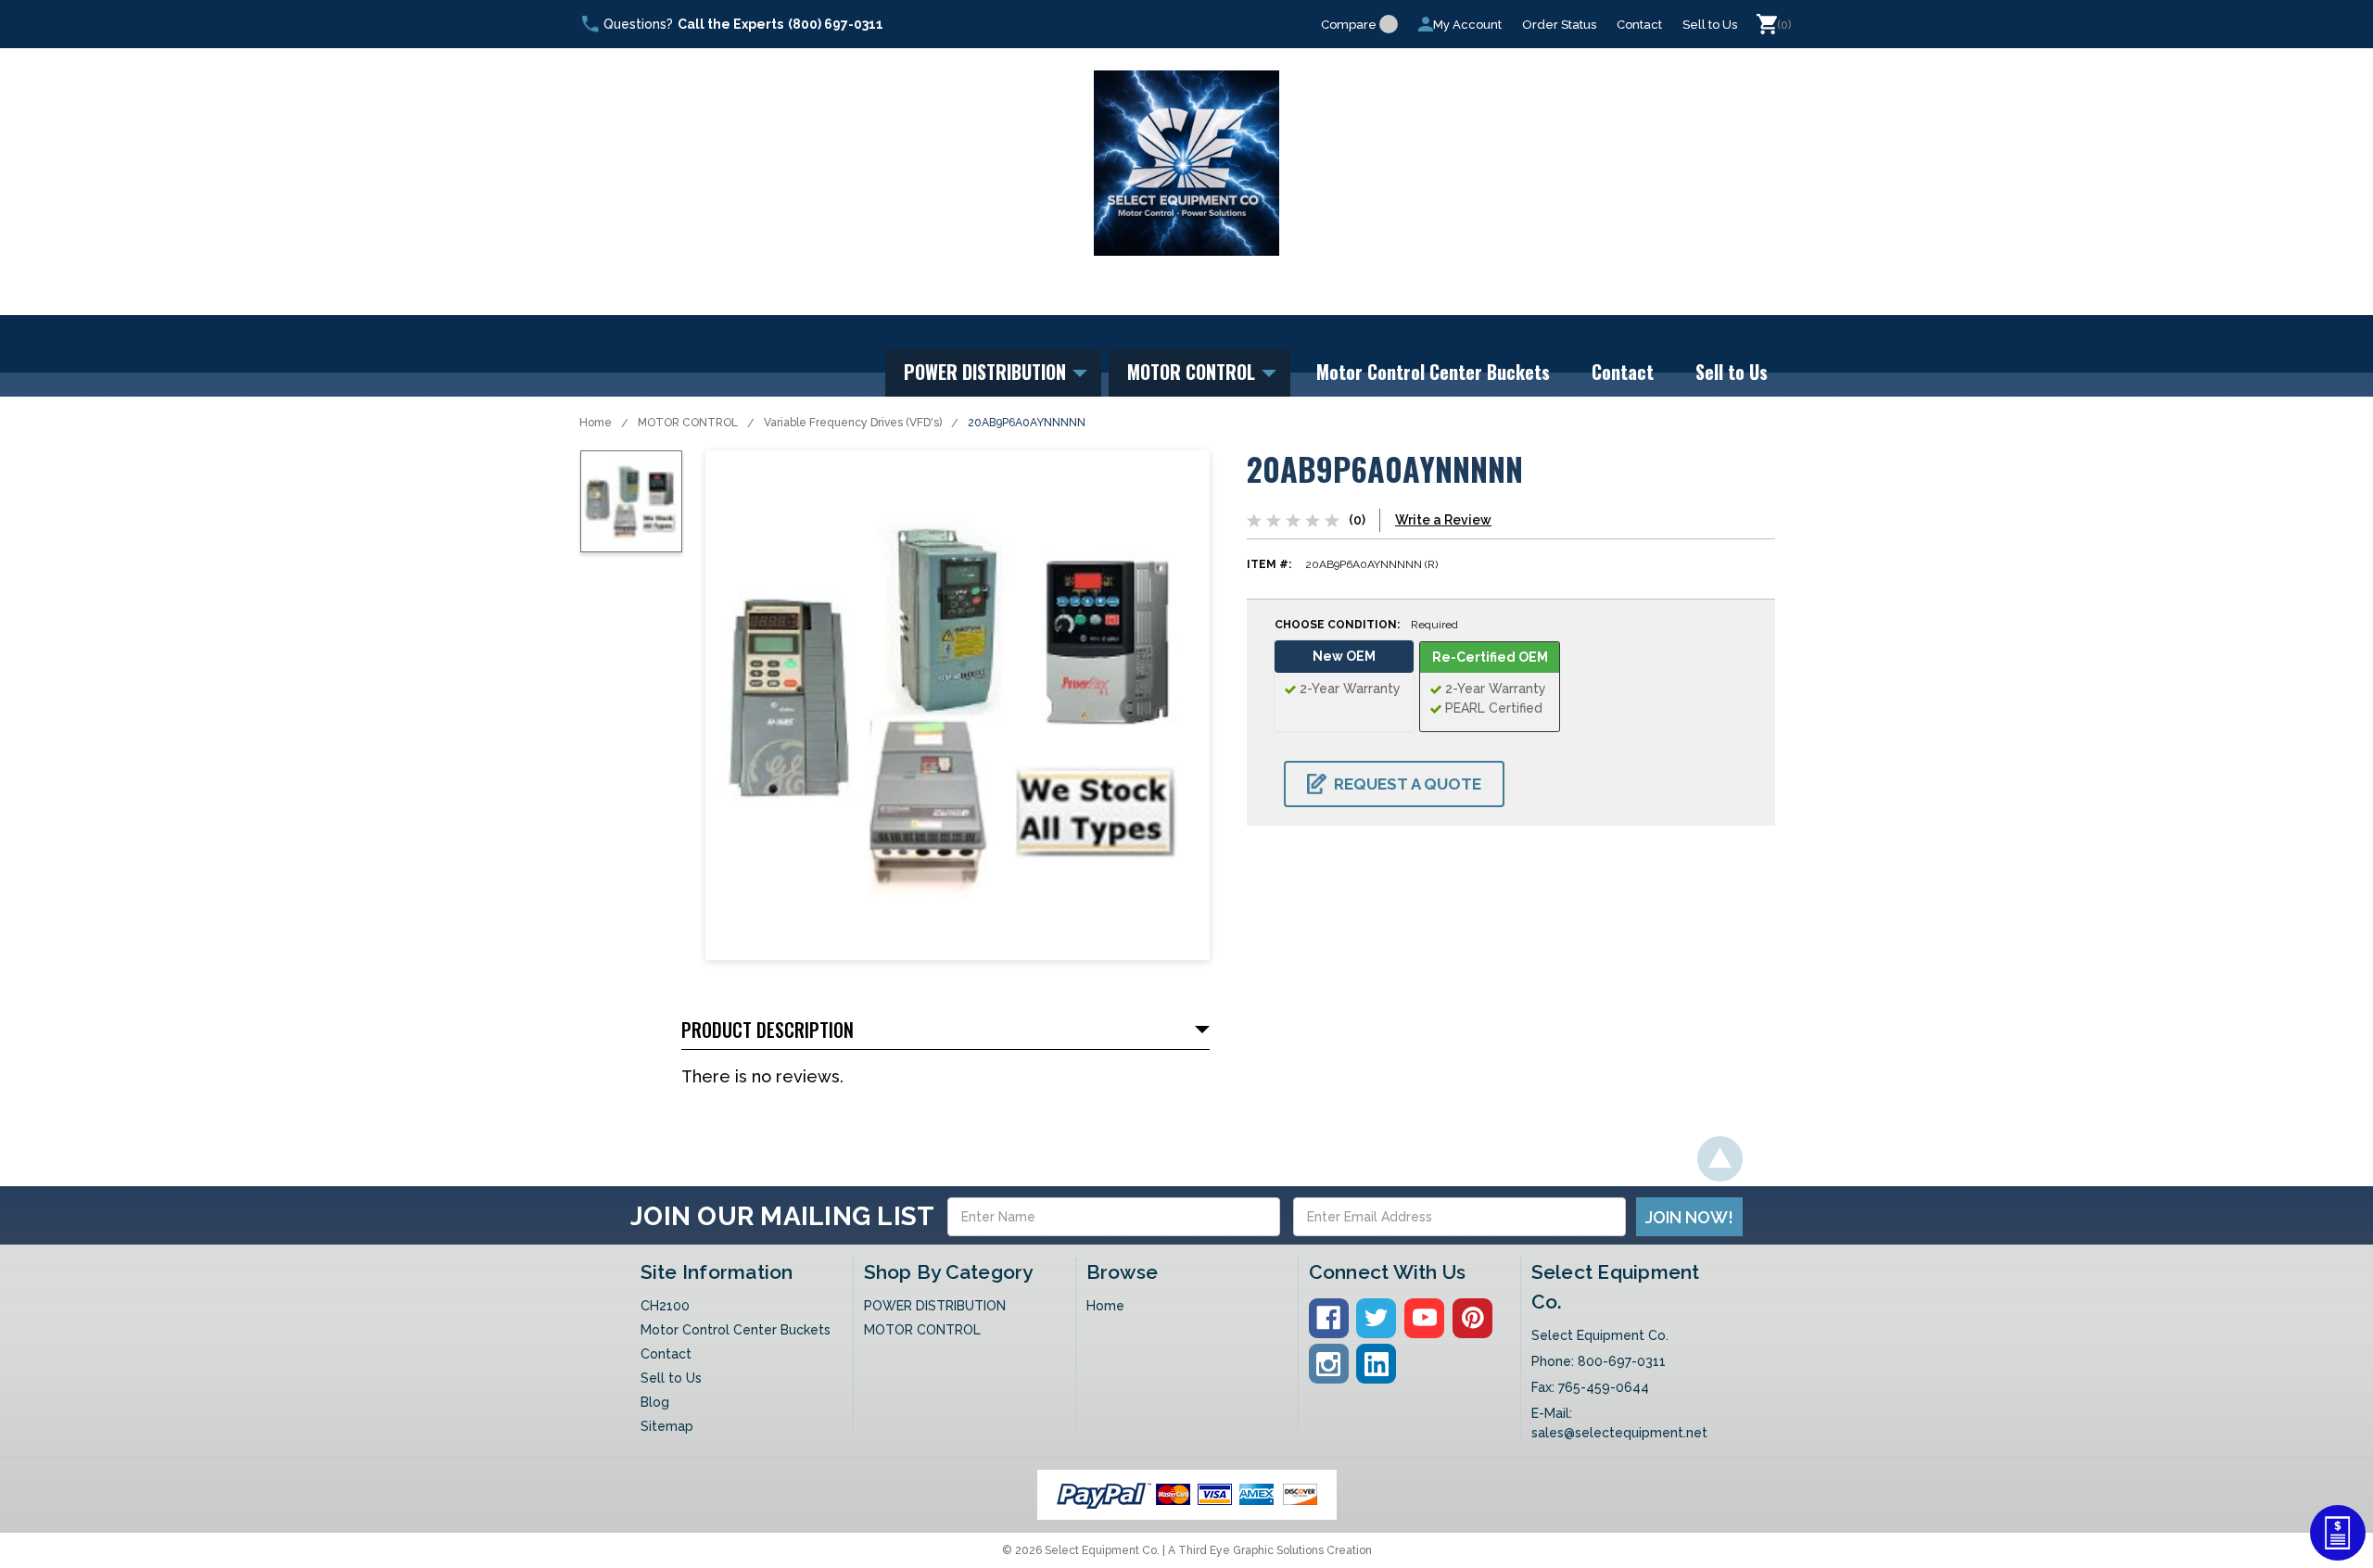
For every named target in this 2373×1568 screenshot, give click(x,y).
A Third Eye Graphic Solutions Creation (1270, 1550)
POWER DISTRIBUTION (987, 372)
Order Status (1559, 25)
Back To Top (1720, 1159)
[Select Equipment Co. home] (1186, 163)
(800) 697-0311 (836, 24)
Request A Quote (1408, 784)
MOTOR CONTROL (1193, 372)
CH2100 (665, 1306)
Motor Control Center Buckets (1433, 372)
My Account (1467, 25)
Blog (655, 1402)
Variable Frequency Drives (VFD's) (853, 423)
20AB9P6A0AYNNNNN (1027, 423)
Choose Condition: (1366, 625)
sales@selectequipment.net (1619, 1433)
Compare (1349, 25)
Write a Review (1443, 520)
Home (596, 423)
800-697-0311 (1622, 1361)
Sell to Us (1710, 25)
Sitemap (667, 1426)
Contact (1639, 25)
